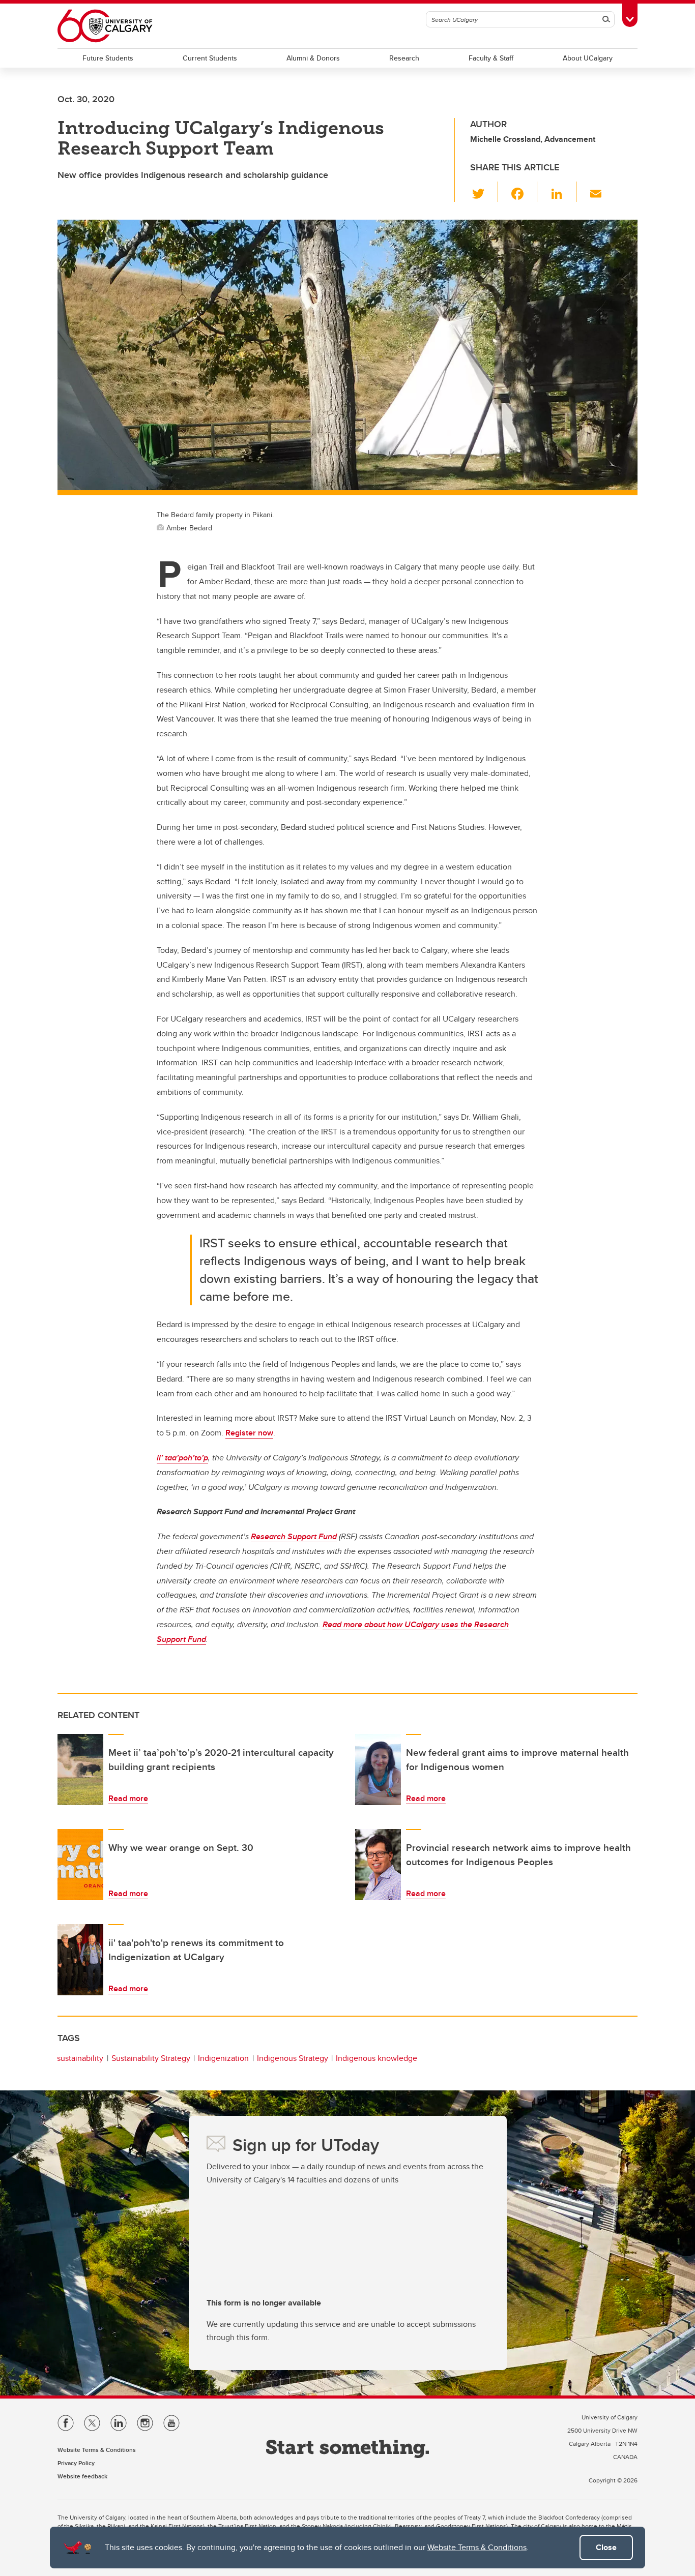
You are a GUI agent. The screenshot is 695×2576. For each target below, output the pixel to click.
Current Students (210, 58)
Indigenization (223, 2058)
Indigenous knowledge (377, 2058)
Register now (249, 1433)
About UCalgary (588, 58)
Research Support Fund (294, 1536)
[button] (484, 192)
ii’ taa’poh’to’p (182, 1458)
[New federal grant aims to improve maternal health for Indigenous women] (378, 1770)
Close (606, 2547)
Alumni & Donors (313, 58)
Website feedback (82, 2476)
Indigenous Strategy (293, 2058)
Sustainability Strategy (151, 2058)
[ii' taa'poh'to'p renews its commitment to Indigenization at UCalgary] (80, 1960)
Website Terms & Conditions (477, 2547)
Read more (128, 1798)
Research (404, 58)
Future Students (108, 58)
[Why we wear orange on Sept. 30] (80, 1865)
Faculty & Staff (491, 58)
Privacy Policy (76, 2463)
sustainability (80, 2058)
